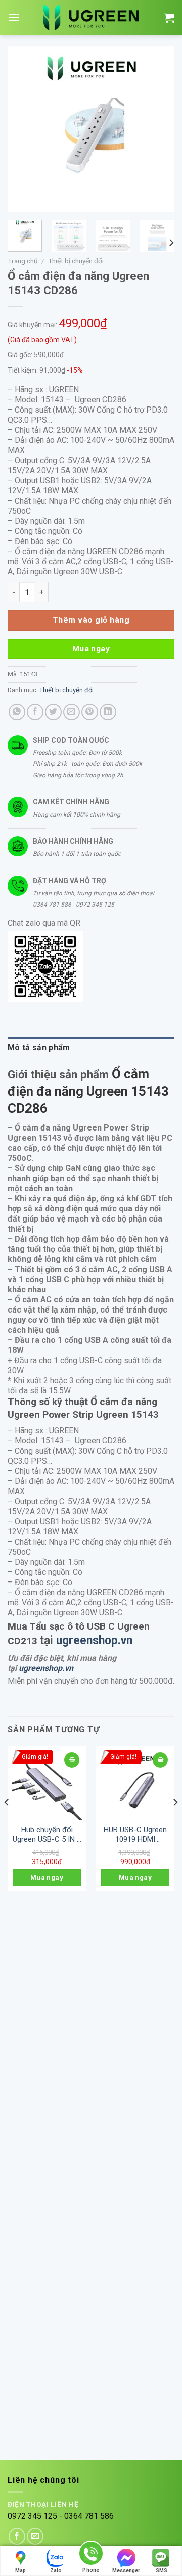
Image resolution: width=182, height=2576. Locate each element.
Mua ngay (91, 649)
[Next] (158, 129)
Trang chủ (23, 261)
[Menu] (14, 18)
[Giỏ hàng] (169, 18)
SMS (162, 2571)
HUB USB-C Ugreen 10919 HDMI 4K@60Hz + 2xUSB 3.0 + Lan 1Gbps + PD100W (135, 1835)
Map (20, 2571)
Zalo (56, 2571)
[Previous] (24, 129)
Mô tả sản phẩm (39, 1047)
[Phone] (91, 2555)
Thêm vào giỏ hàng (91, 620)
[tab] (91, 1048)
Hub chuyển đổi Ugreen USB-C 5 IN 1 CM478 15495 (47, 1835)
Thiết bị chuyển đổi (76, 261)
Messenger (126, 2571)
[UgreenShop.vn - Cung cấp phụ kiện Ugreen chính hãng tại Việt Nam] (91, 18)
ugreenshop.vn (94, 1640)
